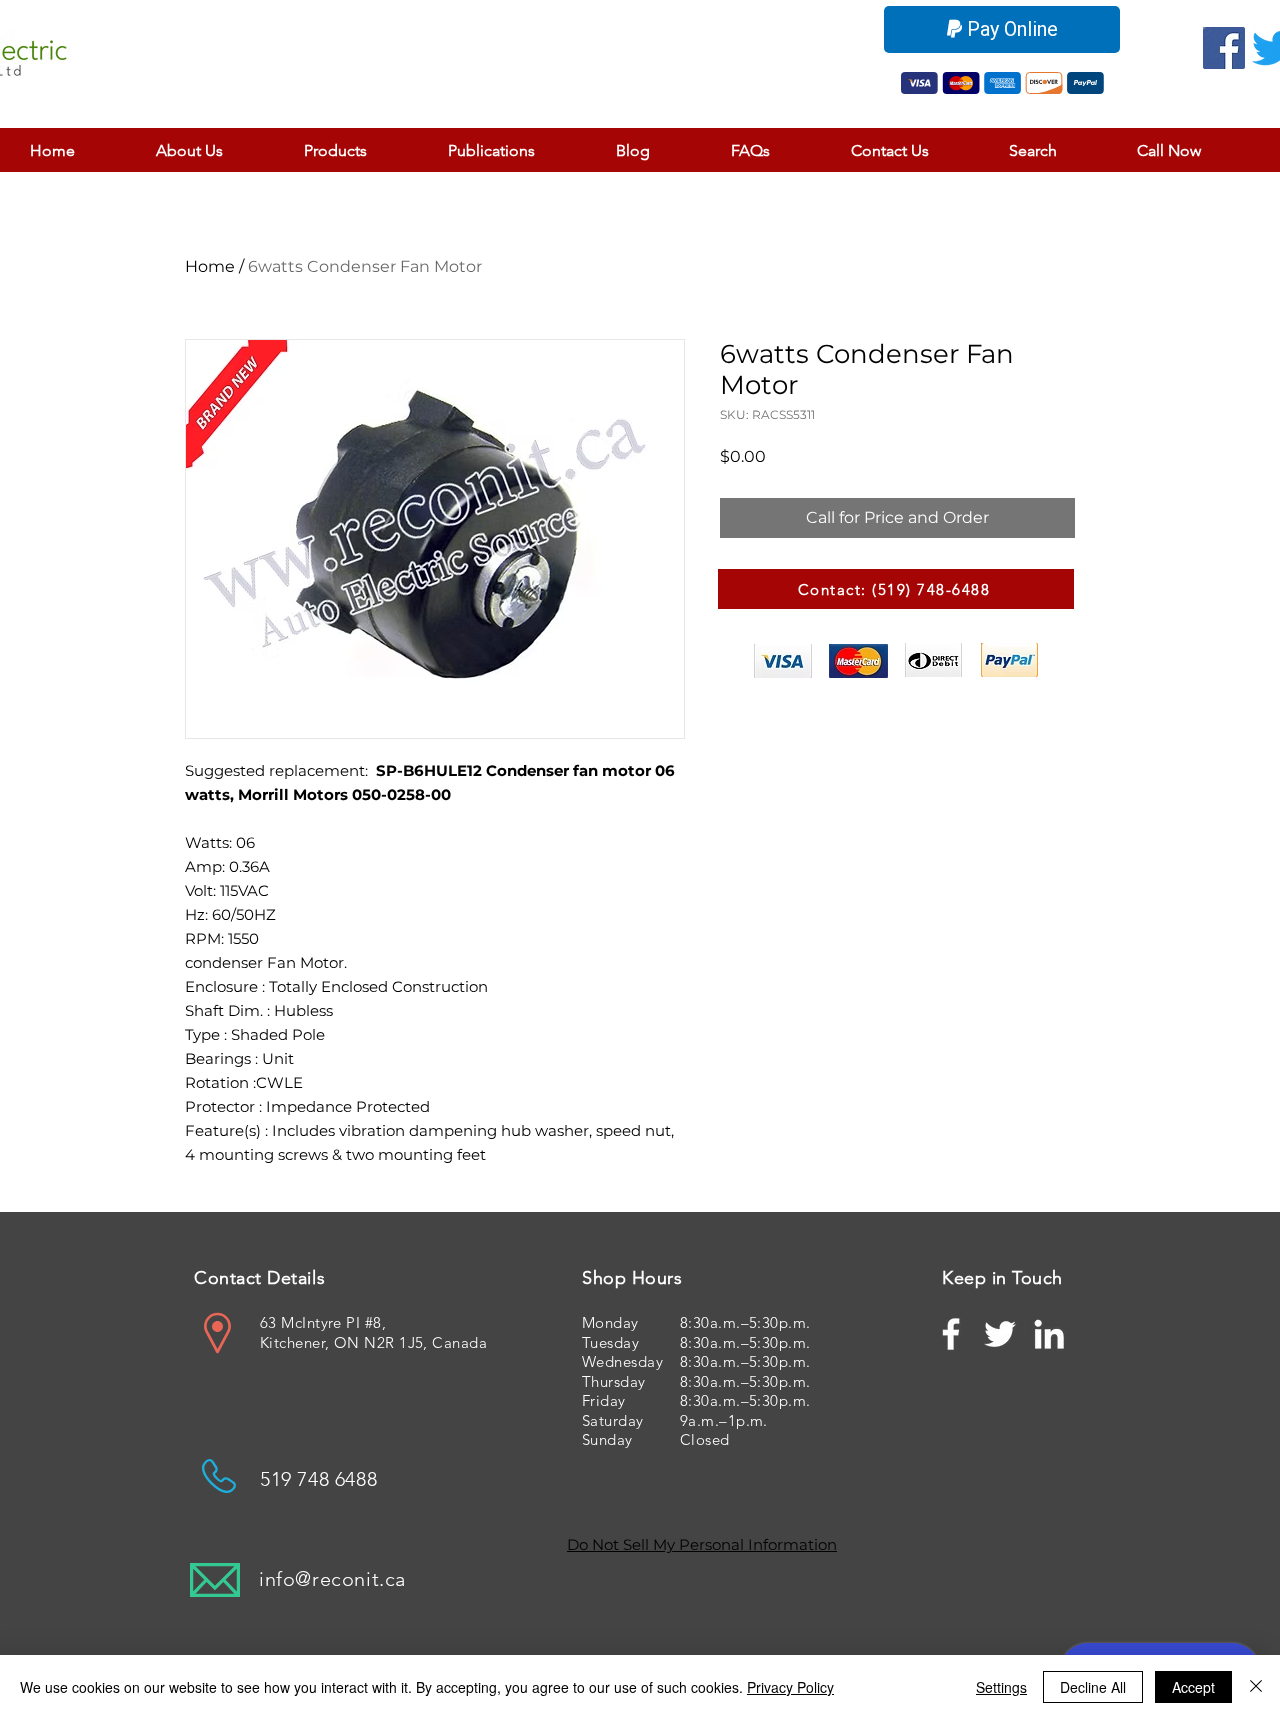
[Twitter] (1000, 1334)
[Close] (1256, 1687)
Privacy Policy (790, 1687)
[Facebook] (1224, 48)
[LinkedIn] (1049, 1334)
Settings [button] (1001, 1687)
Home (210, 266)
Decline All (1093, 1687)
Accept (1193, 1687)
